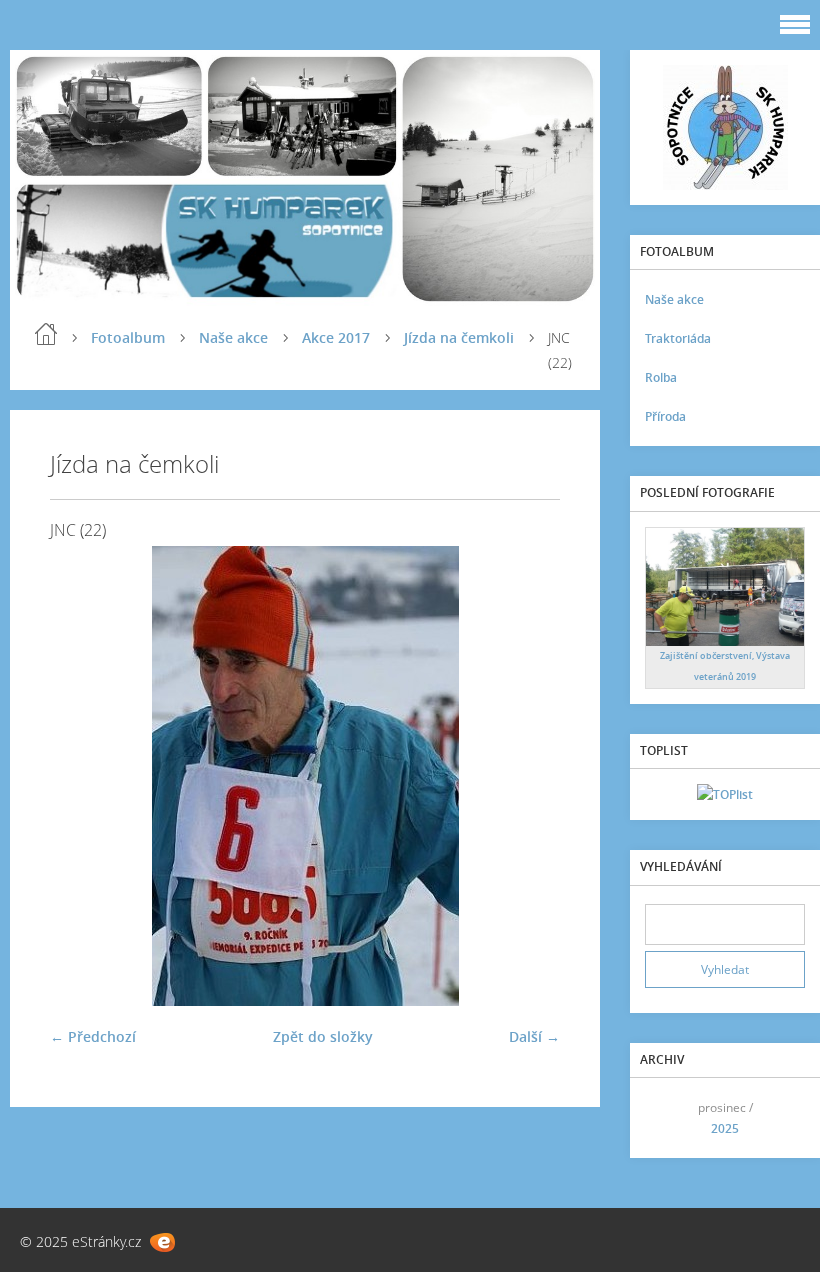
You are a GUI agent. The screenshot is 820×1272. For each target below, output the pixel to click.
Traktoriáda (678, 338)
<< (667, 1118)
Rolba (661, 377)
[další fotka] (527, 776)
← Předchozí (93, 1036)
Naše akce (233, 337)
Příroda (665, 416)
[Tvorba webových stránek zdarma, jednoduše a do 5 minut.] (162, 1242)
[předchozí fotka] (82, 776)
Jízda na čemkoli (459, 337)
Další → (534, 1036)
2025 (725, 1128)
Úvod (46, 334)
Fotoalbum (128, 337)
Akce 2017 (336, 337)
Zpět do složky (323, 1036)
